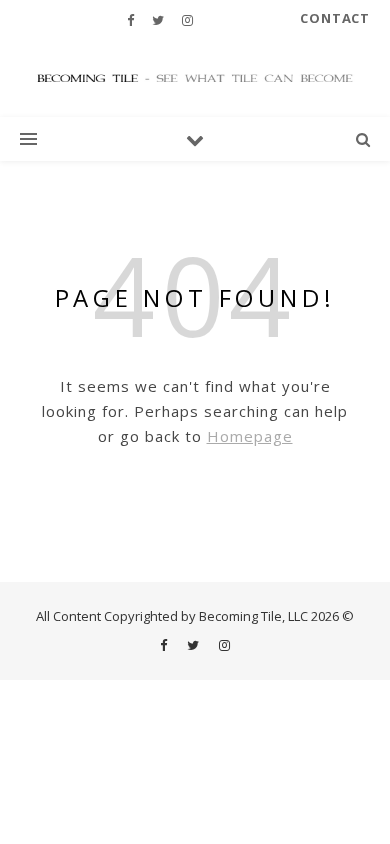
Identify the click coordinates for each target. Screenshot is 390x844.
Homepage (250, 436)
